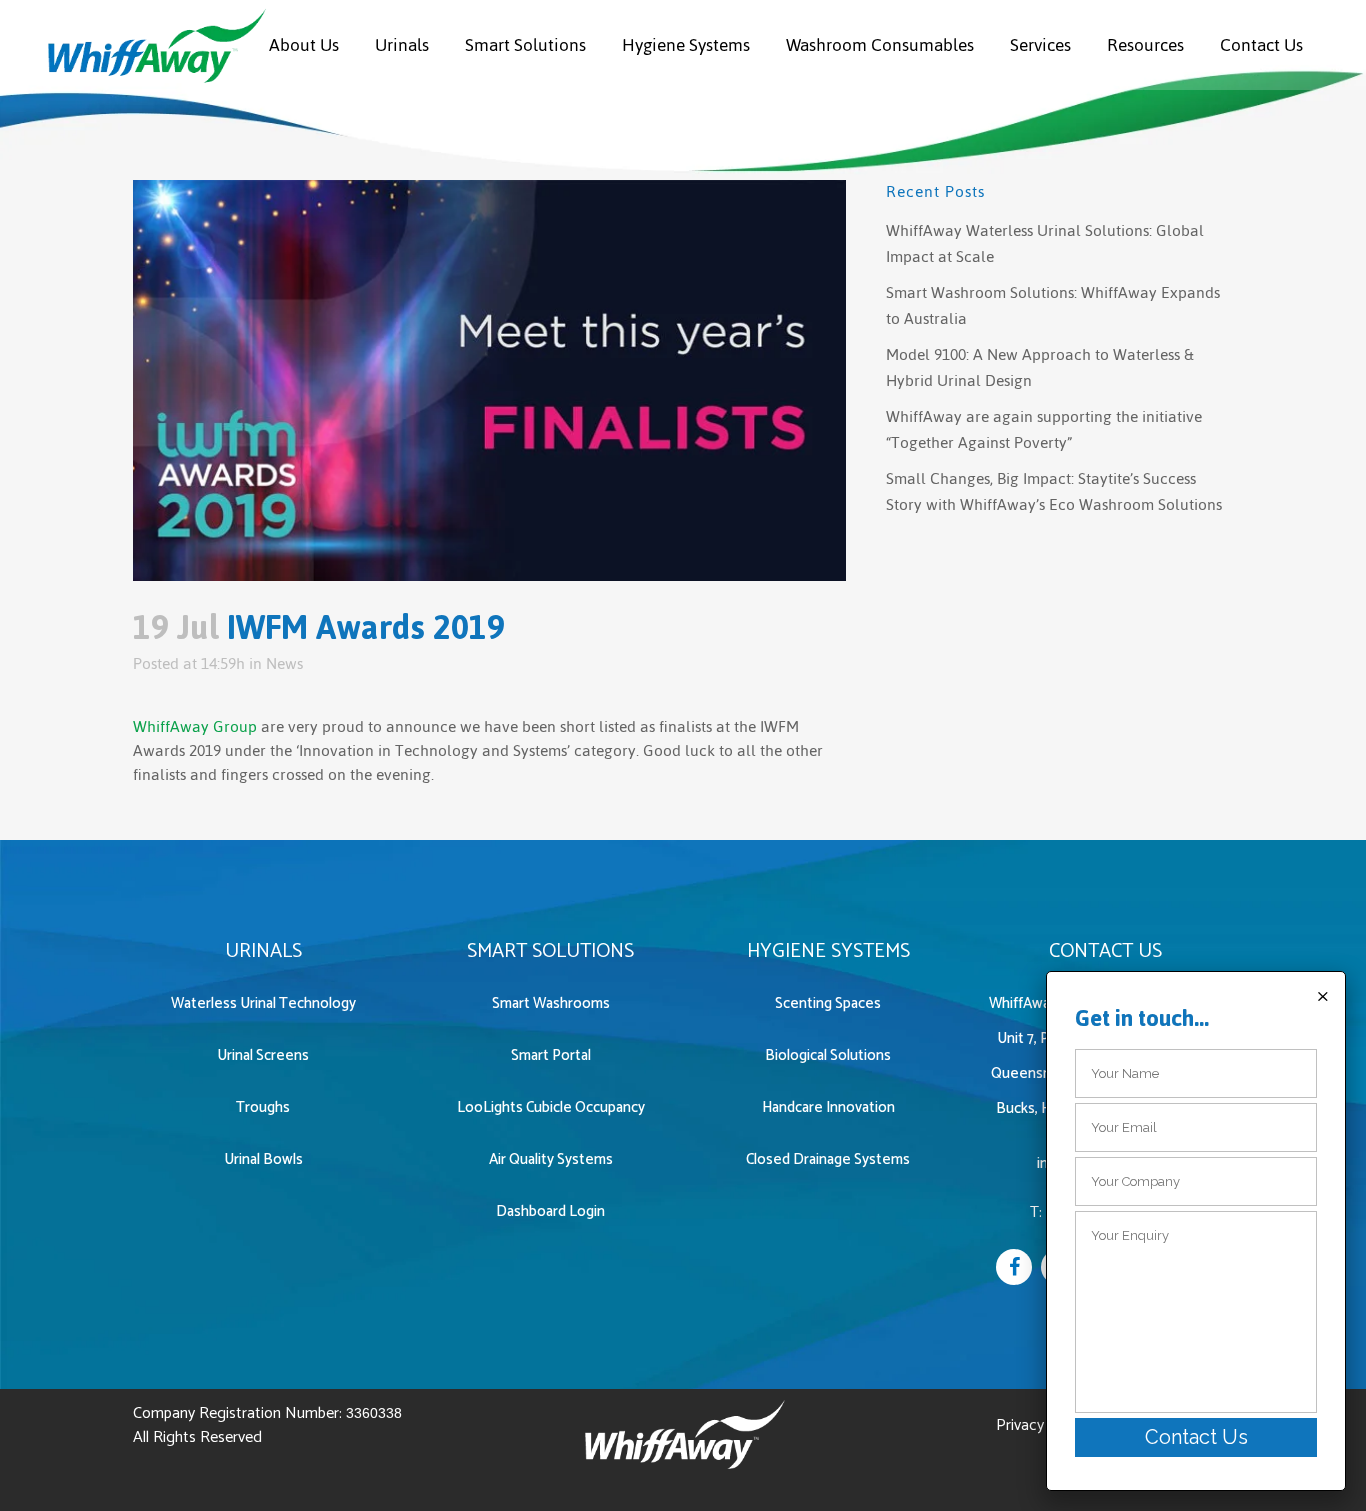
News (284, 663)
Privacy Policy (1042, 1425)
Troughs (263, 1107)
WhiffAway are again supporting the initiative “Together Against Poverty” (1044, 429)
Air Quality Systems (551, 1159)
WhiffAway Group (195, 726)
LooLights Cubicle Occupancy (551, 1107)
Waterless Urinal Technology (263, 1003)
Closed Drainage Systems (828, 1159)
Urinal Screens (263, 1055)
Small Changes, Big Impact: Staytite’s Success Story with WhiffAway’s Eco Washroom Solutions (1054, 491)
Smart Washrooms (551, 1003)
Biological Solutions (828, 1055)
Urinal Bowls (263, 1159)
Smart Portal (551, 1055)
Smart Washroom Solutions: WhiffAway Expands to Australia (1053, 305)
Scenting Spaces (828, 1003)
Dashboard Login (550, 1211)
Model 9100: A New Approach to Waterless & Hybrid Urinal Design (1040, 367)
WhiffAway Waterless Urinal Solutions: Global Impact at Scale (1045, 243)
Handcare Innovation (828, 1107)
